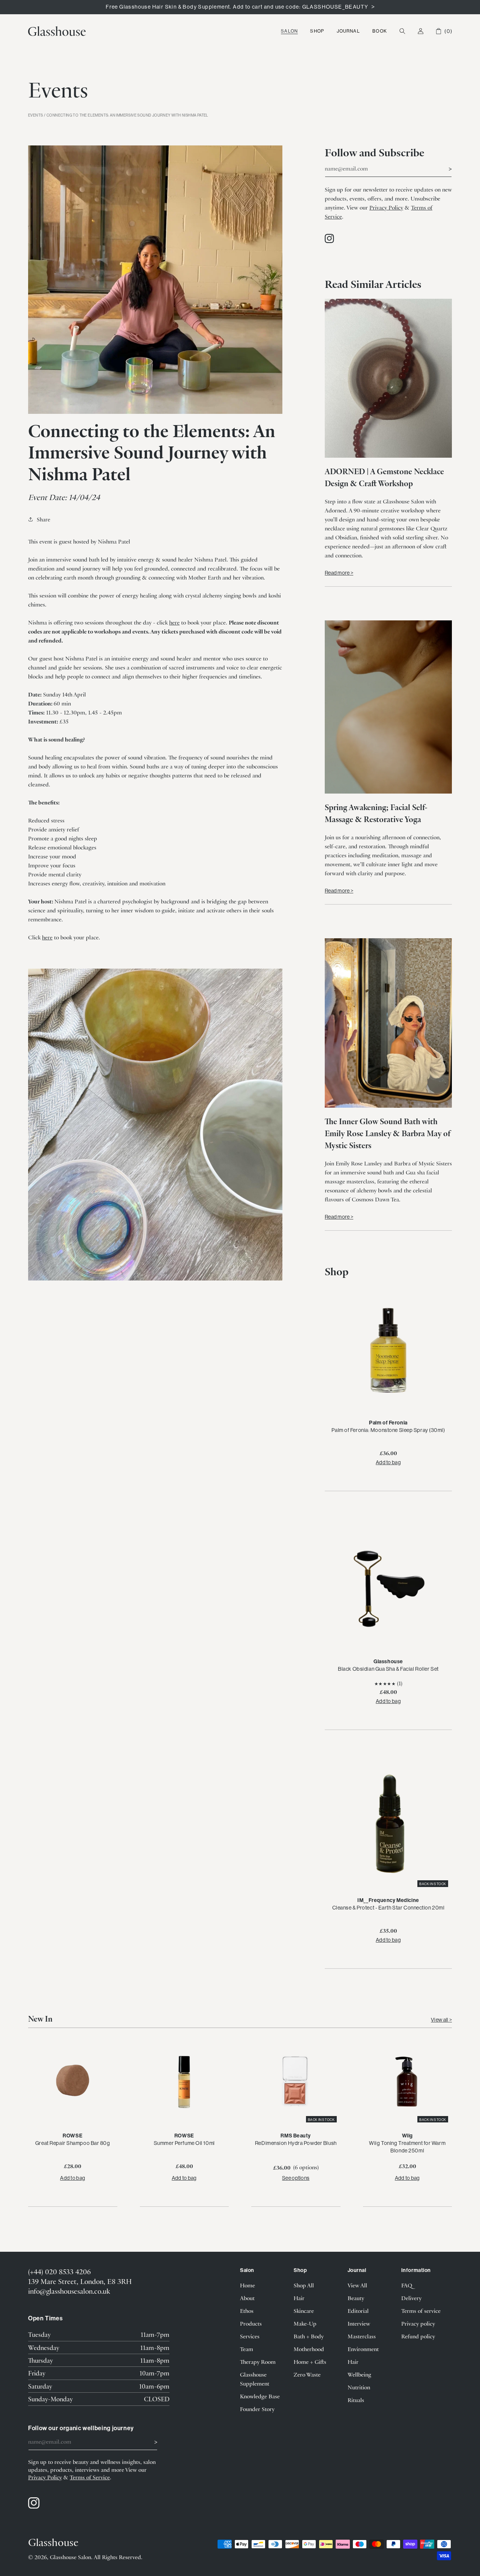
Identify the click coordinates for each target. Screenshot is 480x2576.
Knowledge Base (260, 2396)
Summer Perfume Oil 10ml (184, 2143)
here (174, 622)
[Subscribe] (443, 168)
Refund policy (418, 2336)
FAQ (407, 2285)
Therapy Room (258, 2362)
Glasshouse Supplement (255, 2379)
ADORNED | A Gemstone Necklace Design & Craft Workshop (384, 477)
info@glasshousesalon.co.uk (69, 2291)
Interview (359, 2323)
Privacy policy (418, 2323)
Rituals (356, 2400)
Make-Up (305, 2323)
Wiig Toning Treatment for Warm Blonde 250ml (407, 2147)
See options (296, 2178)
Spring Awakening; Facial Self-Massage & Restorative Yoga (376, 813)
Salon (289, 31)
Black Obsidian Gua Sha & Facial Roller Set (388, 1669)
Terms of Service (90, 2477)
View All (357, 2285)
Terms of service (421, 2311)
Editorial (358, 2311)
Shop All (304, 2285)
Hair (299, 2298)
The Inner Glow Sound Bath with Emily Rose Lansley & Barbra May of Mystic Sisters (388, 1133)
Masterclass (362, 2336)
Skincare (304, 2311)
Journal (348, 31)
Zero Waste (307, 2374)
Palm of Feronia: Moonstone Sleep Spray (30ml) (388, 1430)
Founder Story (257, 2409)
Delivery (411, 2298)
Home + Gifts (310, 2362)
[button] (289, 31)
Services (250, 2336)
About (247, 2298)
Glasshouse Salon (70, 2557)
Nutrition (359, 2387)
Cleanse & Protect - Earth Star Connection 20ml (388, 1908)
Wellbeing (359, 2374)
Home (247, 2285)
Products (251, 2323)
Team (247, 2349)
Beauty (356, 2298)
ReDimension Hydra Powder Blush (296, 2143)
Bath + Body (309, 2336)
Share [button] (43, 519)
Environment (363, 2349)
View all (440, 2020)
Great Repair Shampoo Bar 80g (73, 2143)
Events (35, 115)
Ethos (247, 2311)
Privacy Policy (386, 207)
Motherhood (309, 2349)
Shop (317, 31)
